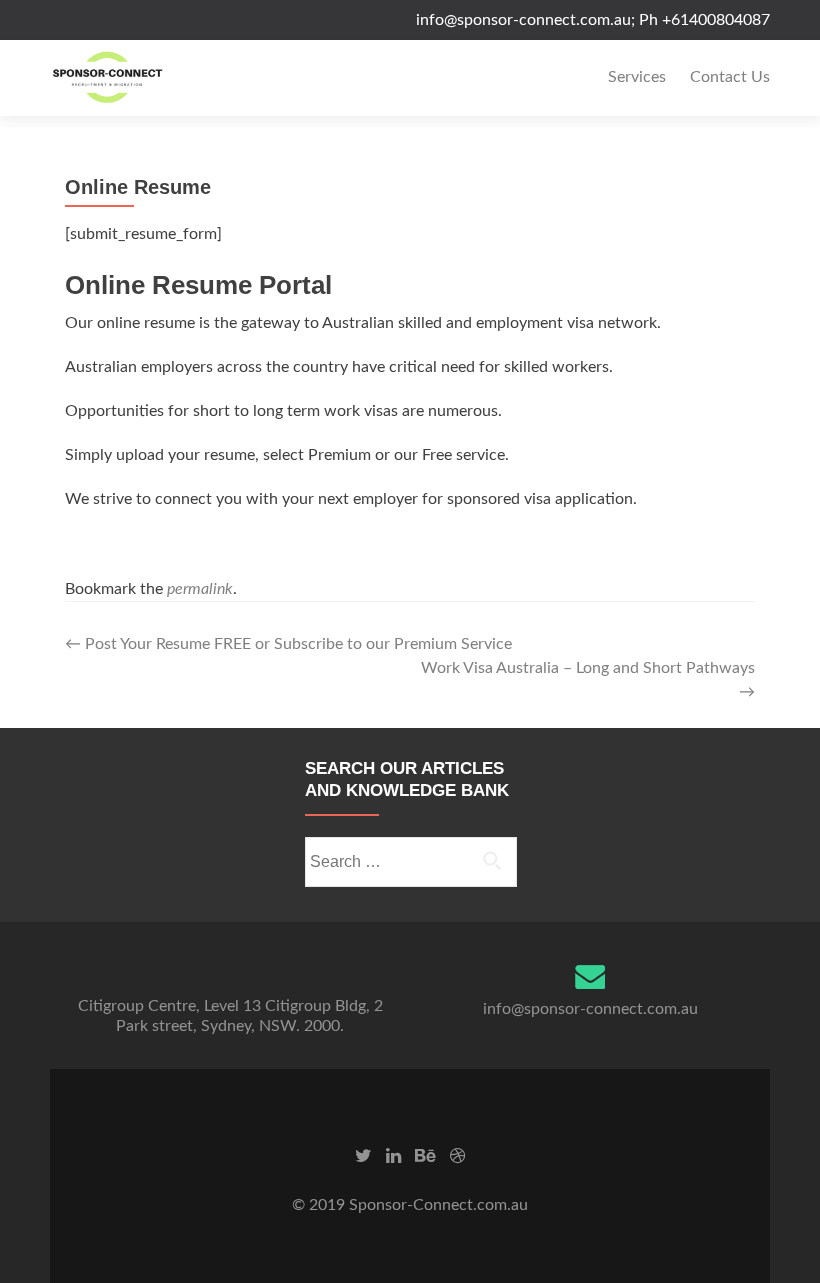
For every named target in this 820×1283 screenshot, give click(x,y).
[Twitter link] (363, 1156)
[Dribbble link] (457, 1156)
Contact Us (730, 77)
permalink (200, 589)
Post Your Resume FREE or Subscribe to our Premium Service (288, 644)
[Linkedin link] (393, 1156)
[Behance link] (425, 1156)
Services (637, 77)
